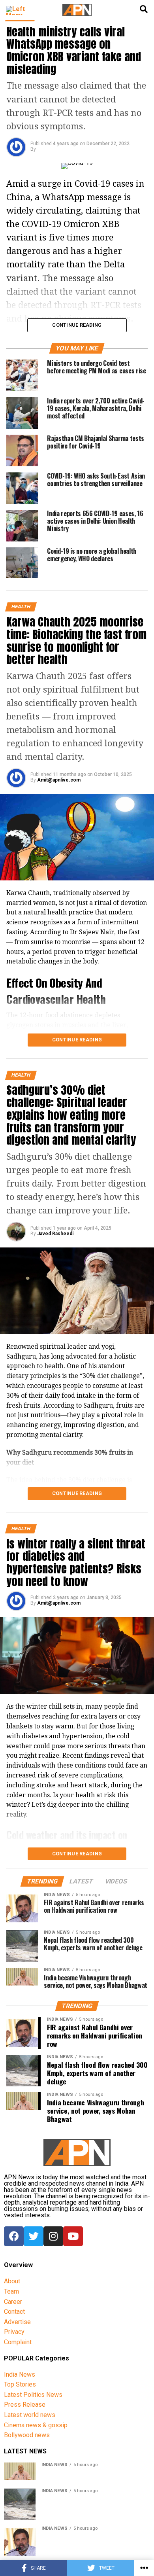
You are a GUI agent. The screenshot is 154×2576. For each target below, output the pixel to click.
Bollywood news (27, 2435)
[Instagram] (53, 2236)
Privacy (14, 2332)
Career (13, 2302)
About (12, 2281)
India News (20, 2374)
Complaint (18, 2342)
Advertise (17, 2322)
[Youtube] (73, 2236)
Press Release (25, 2405)
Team (11, 2291)
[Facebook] (14, 2236)
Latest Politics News (33, 2395)
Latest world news (30, 2415)
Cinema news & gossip (36, 2425)
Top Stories (20, 2384)
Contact (14, 2312)
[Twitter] (34, 2236)
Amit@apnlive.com (59, 780)
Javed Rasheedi (55, 1234)
